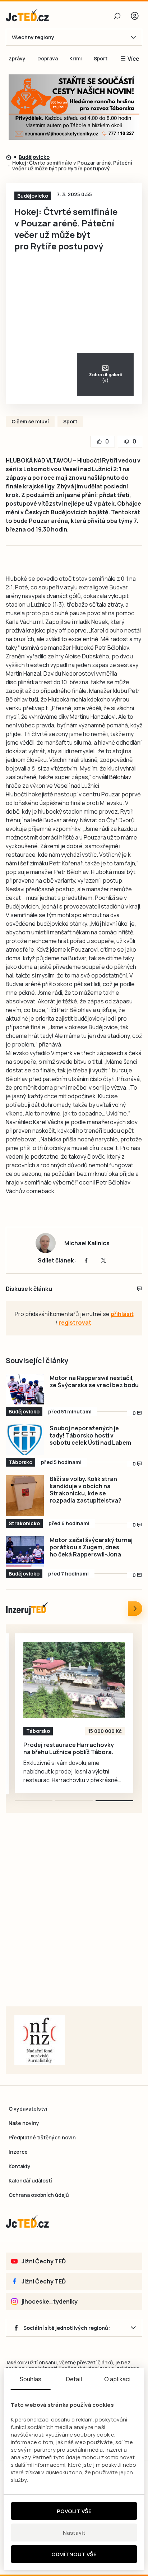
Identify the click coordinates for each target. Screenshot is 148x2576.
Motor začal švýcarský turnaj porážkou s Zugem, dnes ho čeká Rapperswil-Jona (91, 1547)
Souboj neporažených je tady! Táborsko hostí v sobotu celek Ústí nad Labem (90, 1435)
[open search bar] (117, 16)
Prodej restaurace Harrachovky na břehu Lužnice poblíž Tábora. (69, 1748)
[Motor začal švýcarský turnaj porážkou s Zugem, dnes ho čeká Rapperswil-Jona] (25, 1552)
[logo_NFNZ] (40, 2040)
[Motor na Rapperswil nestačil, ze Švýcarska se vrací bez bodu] (25, 1390)
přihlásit (122, 1314)
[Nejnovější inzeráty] (135, 1609)
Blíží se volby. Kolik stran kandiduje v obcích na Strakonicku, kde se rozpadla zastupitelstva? (85, 1490)
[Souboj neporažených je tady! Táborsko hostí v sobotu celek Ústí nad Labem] (25, 1440)
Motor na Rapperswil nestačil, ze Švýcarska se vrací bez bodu (94, 1381)
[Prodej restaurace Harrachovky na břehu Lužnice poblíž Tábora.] (74, 1680)
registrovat (75, 1322)
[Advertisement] (74, 1919)
